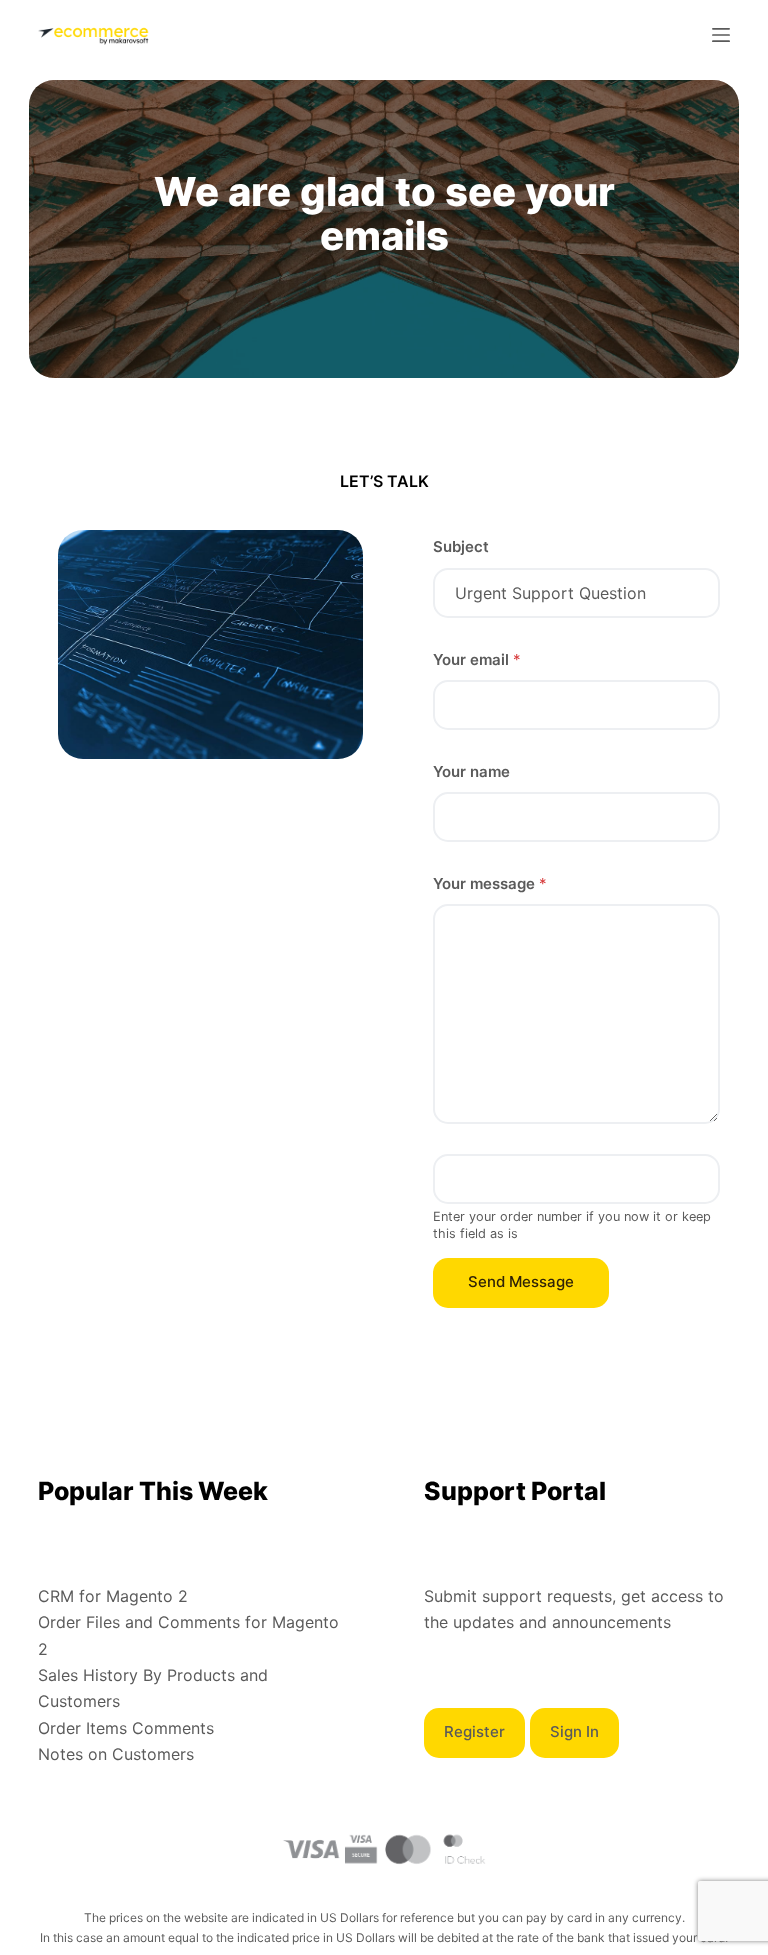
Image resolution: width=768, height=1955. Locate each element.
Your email (477, 659)
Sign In (574, 1731)
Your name (471, 771)
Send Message (521, 1281)
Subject (461, 546)
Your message (490, 883)
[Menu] (721, 35)
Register (474, 1731)
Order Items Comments (126, 1728)
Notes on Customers (116, 1754)
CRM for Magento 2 (113, 1596)
